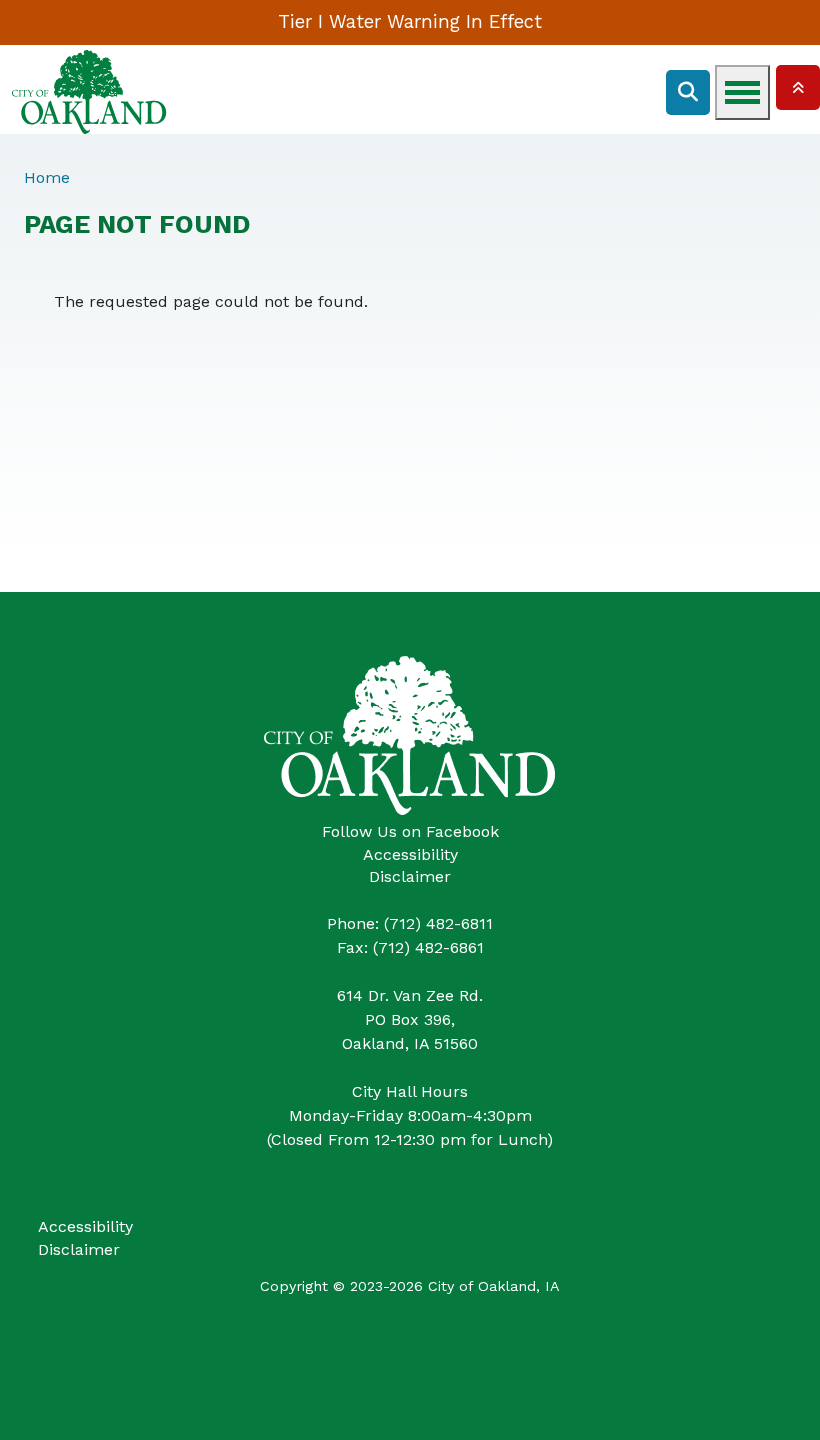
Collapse (798, 87)
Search (688, 92)
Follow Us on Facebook (410, 831)
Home (47, 177)
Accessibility (410, 854)
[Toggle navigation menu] (742, 92)
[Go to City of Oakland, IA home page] (89, 60)
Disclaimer (410, 876)
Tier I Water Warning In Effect (410, 21)
